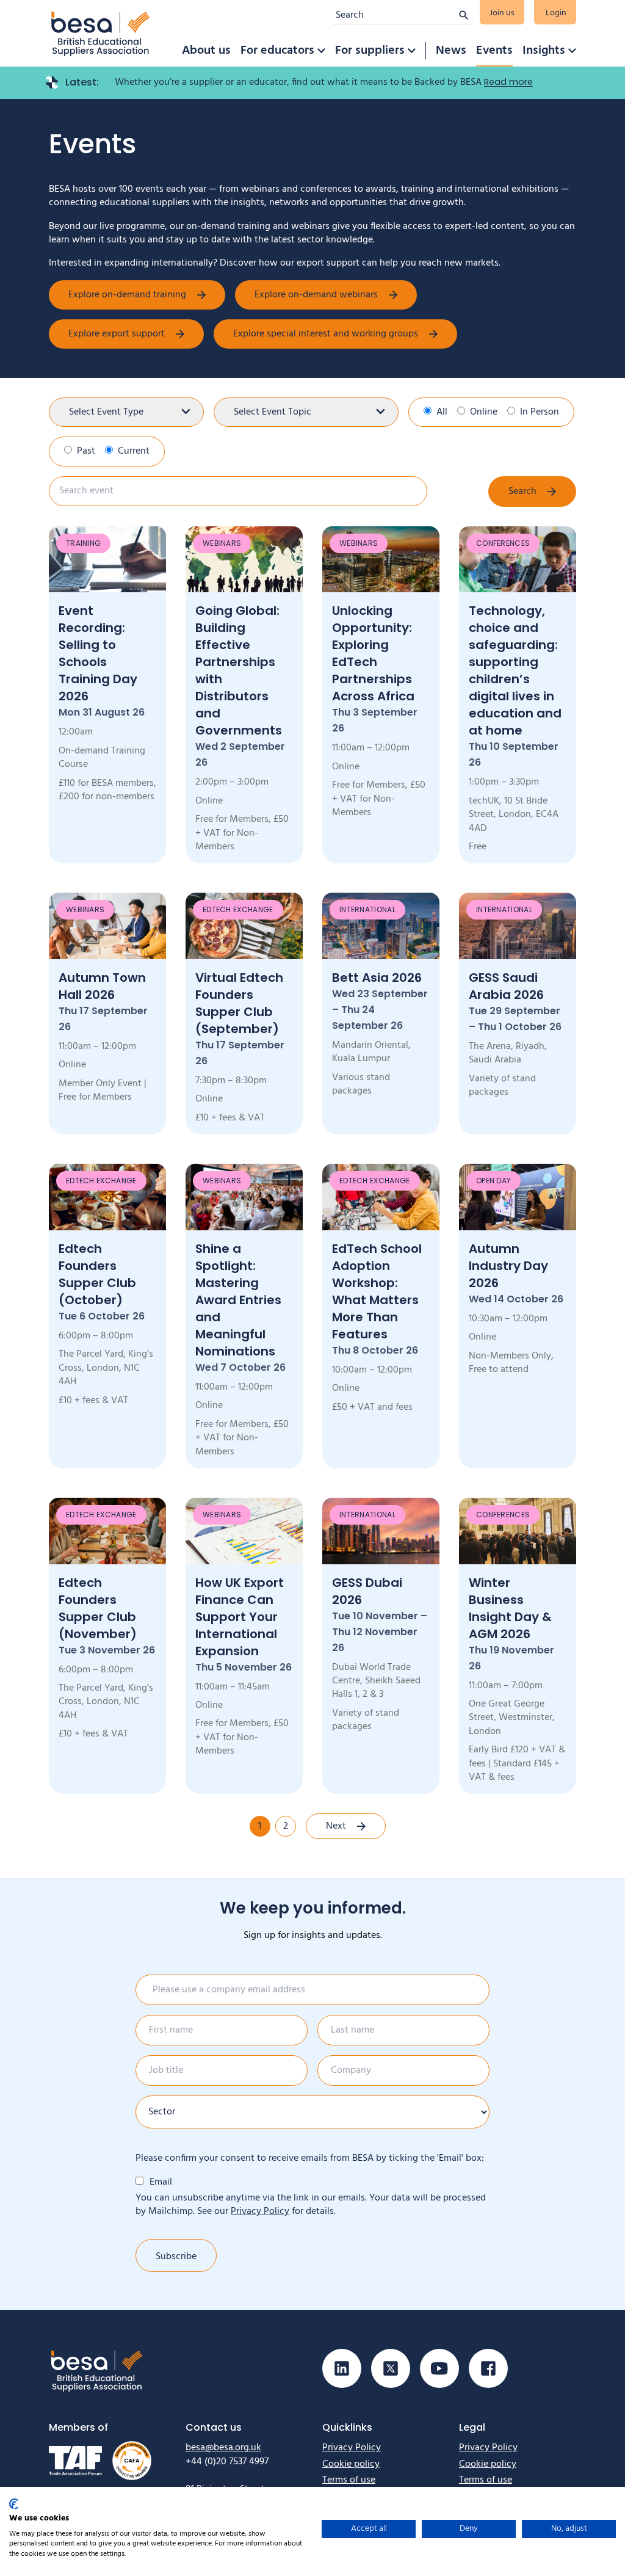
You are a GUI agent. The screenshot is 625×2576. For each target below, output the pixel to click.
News (451, 51)
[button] (321, 51)
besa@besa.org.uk (223, 2448)
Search (522, 492)
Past (86, 451)
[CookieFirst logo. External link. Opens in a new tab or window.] (14, 2504)
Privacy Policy (260, 2211)
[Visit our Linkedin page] (342, 2368)
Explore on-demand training (127, 295)
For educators (277, 51)
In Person (540, 412)
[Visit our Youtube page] (439, 2368)
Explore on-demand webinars (316, 295)
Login (556, 13)
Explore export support (117, 334)
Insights (544, 51)
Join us (502, 13)
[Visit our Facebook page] (488, 2368)
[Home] (101, 33)
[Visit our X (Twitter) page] (391, 2368)
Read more (508, 82)
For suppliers (370, 51)
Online (484, 412)
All (442, 412)
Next (336, 1826)
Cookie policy (351, 2464)
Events (494, 51)
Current (134, 451)
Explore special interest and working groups (326, 334)
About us (206, 51)
